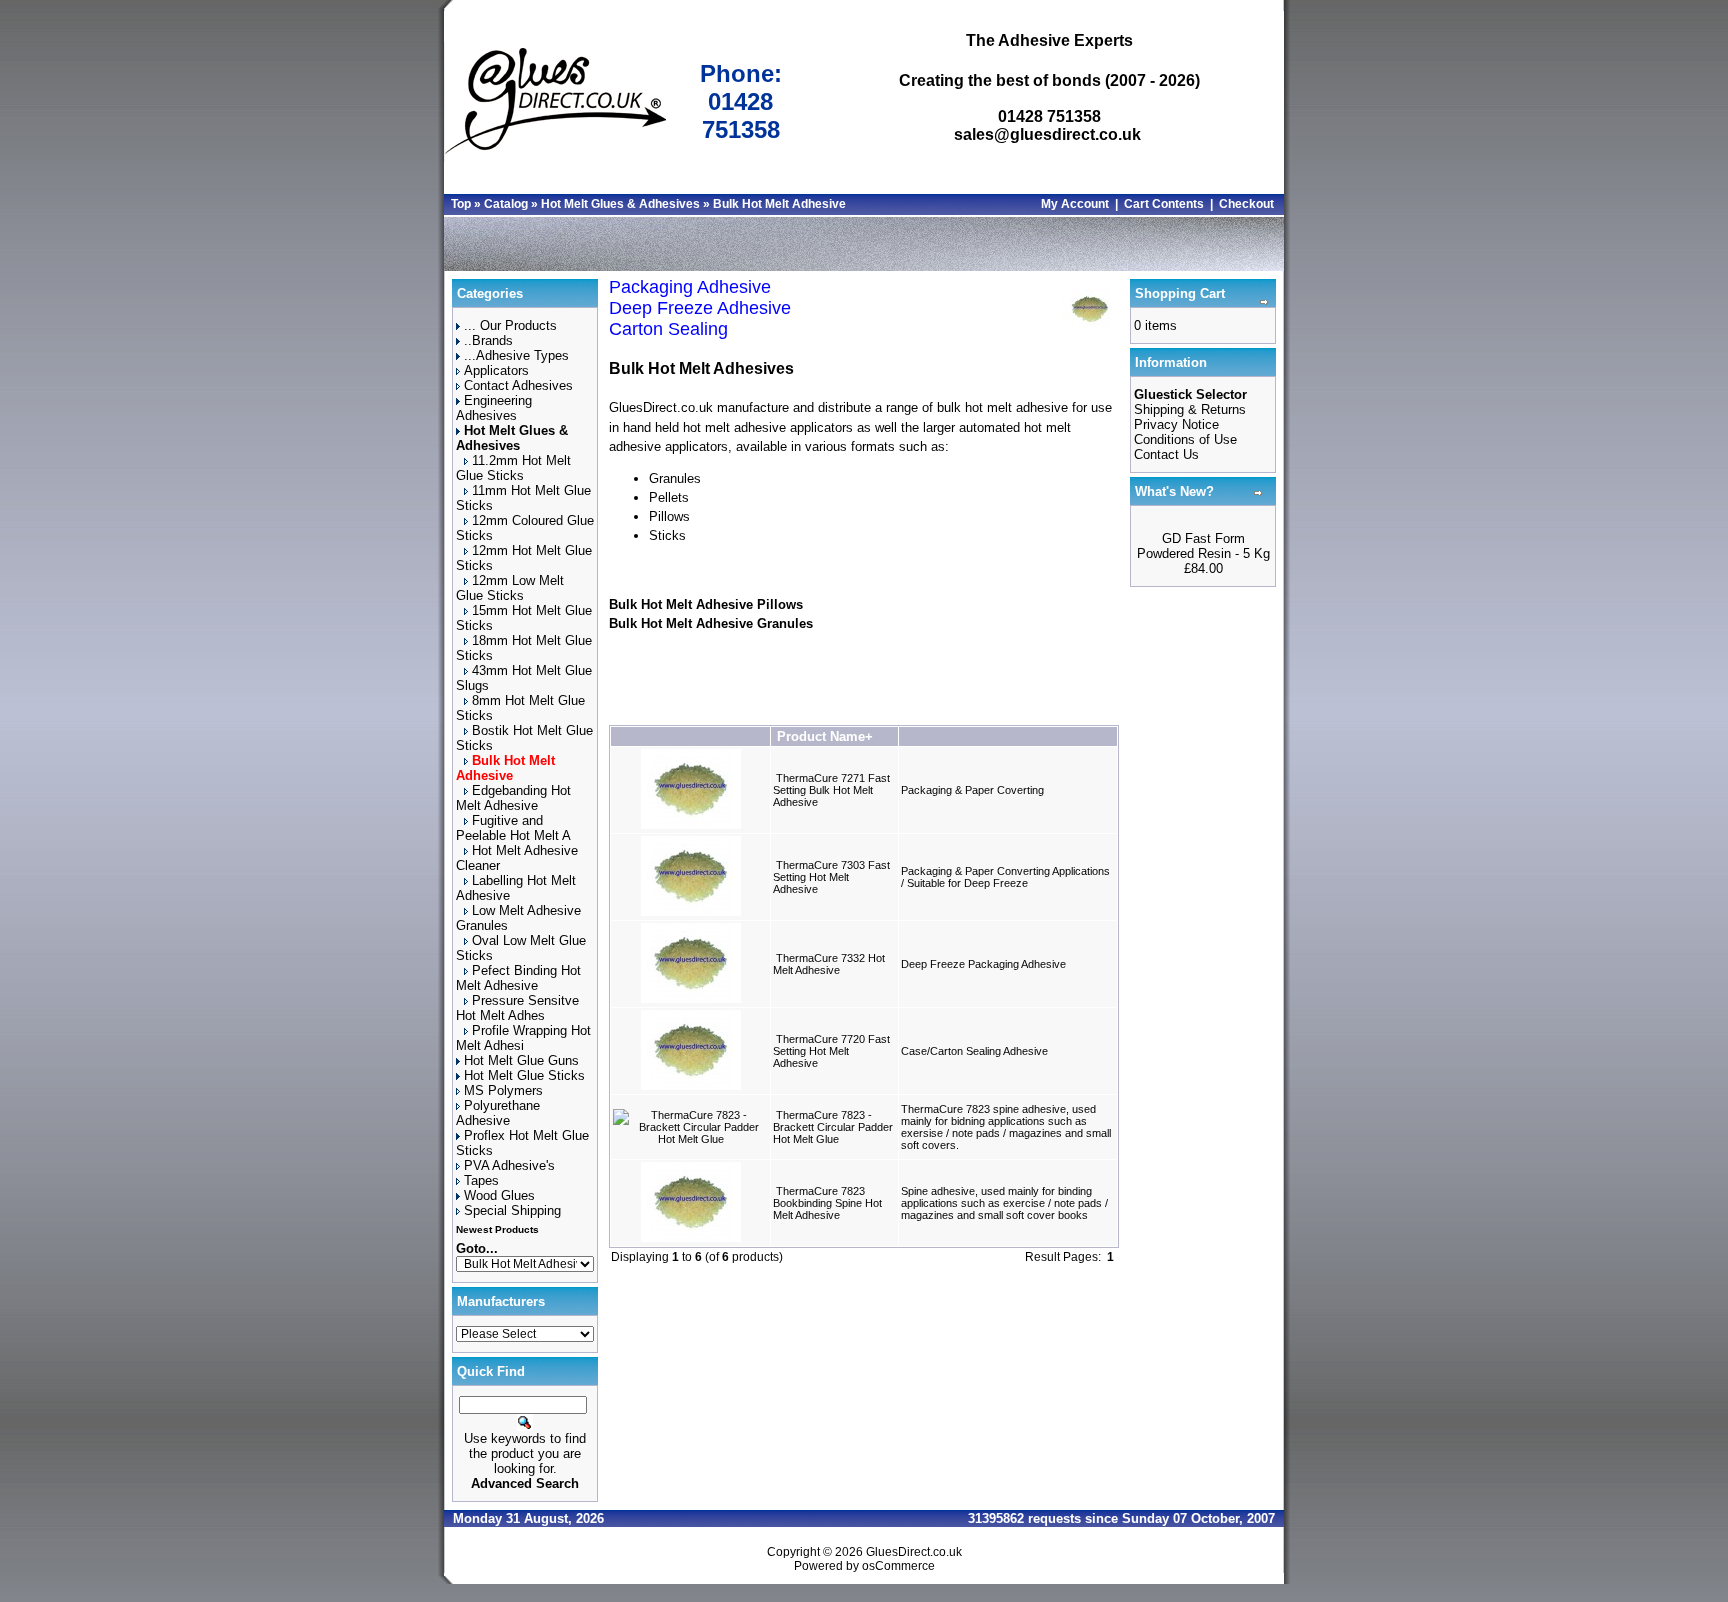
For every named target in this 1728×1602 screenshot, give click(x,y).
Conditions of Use (1185, 439)
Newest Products (497, 1229)
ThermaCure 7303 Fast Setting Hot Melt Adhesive (831, 877)
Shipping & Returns (1190, 409)
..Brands (488, 340)
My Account (1075, 204)
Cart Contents (1164, 204)
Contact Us (1166, 454)
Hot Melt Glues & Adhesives (620, 204)
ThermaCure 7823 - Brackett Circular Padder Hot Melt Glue (833, 1127)
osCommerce (898, 1566)
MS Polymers (503, 1090)
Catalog (506, 204)
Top (461, 204)
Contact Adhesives (518, 385)
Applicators (496, 370)
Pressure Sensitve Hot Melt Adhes (517, 1008)
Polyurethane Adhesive (498, 1113)
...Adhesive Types (516, 355)
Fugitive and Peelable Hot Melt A (513, 828)
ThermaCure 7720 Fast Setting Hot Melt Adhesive (831, 1051)
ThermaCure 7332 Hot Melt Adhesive (829, 964)
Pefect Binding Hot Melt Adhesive (518, 978)
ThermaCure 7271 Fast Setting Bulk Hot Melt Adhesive (831, 790)
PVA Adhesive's (509, 1165)
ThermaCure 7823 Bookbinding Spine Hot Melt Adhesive (827, 1203)
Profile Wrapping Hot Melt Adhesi (523, 1038)
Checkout (1246, 204)
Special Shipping (512, 1210)
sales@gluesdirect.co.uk (1047, 134)
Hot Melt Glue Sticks (524, 1075)
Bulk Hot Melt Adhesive (779, 204)
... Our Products (510, 325)
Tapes (481, 1180)
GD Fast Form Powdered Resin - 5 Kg (1203, 546)
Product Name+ (825, 736)
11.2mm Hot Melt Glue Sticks (513, 468)
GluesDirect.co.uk (914, 1552)
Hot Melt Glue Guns (521, 1060)
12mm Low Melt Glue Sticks (510, 588)
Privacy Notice (1176, 424)
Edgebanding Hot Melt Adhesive (513, 798)
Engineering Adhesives (494, 408)
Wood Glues (499, 1195)
